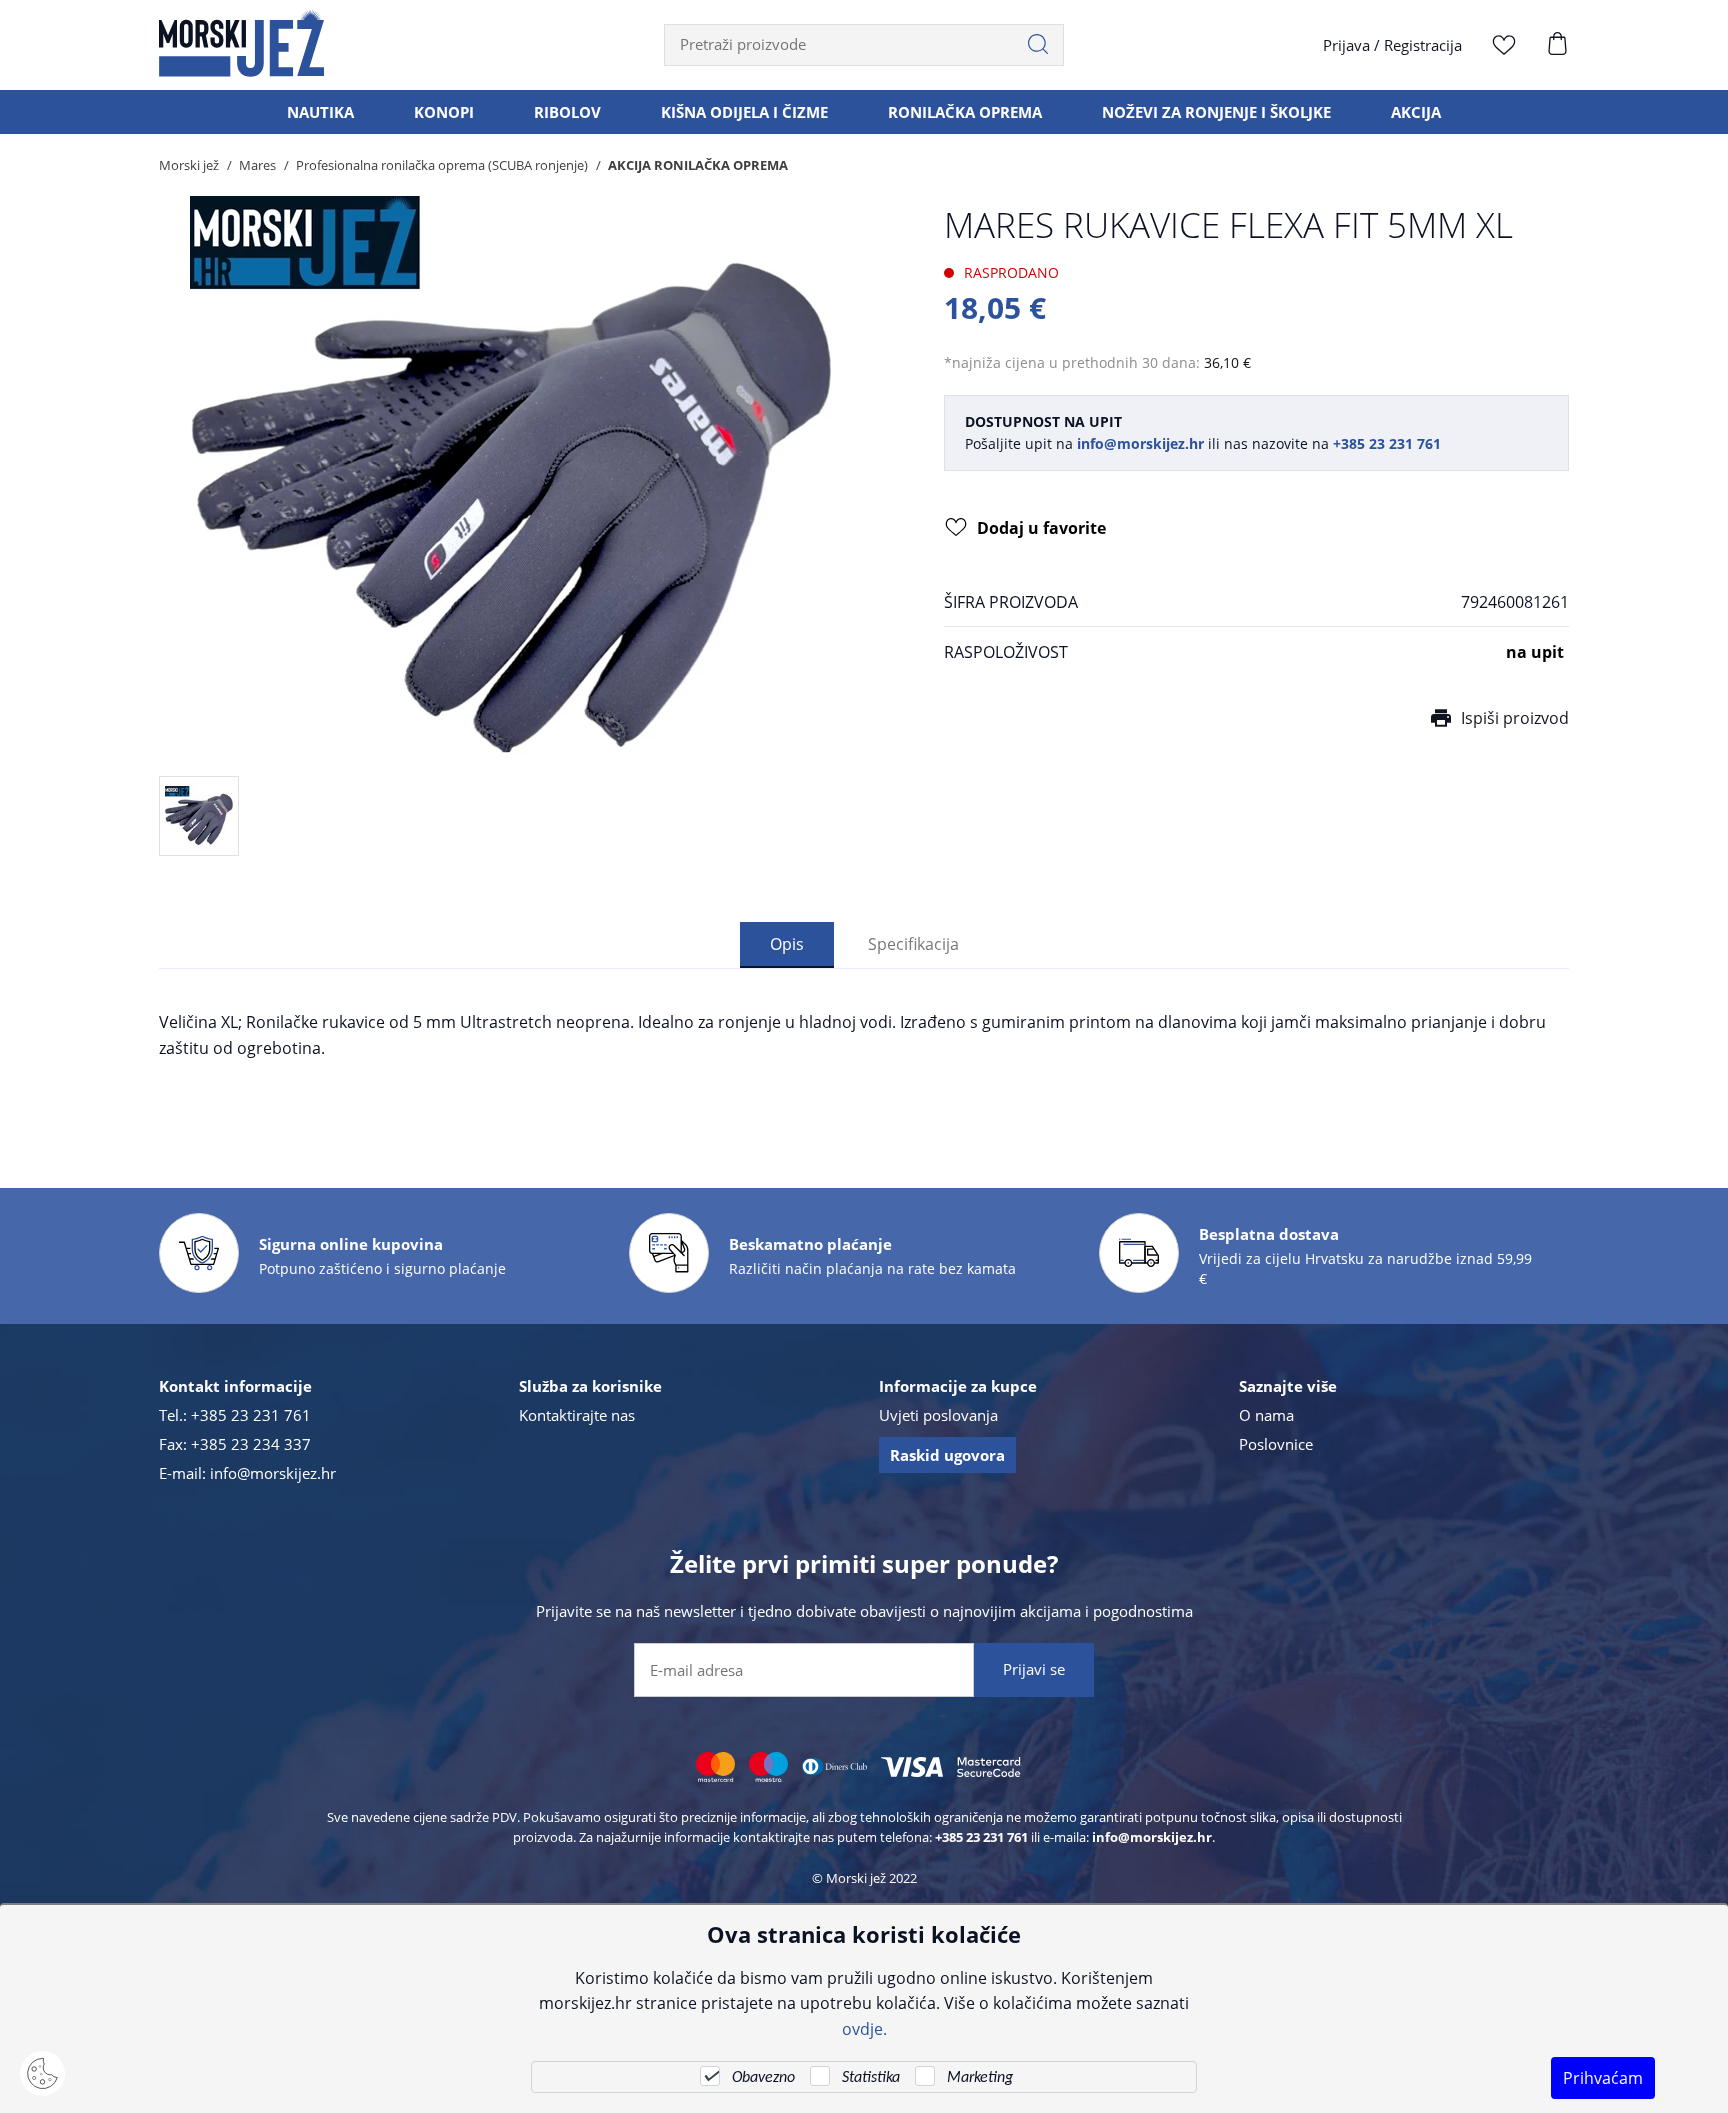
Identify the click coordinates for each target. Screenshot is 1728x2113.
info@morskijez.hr (273, 1473)
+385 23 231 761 (251, 1415)
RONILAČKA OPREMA (965, 112)
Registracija (1423, 45)
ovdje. (864, 2028)
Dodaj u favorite (1041, 528)
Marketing (980, 2078)
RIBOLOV (567, 112)
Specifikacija (913, 943)
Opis (787, 943)
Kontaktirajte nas (577, 1415)
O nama (1266, 1415)
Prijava (1346, 45)
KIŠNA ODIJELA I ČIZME (744, 112)
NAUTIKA (320, 112)
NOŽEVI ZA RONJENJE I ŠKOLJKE (1216, 112)
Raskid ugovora (947, 1455)
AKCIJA (1416, 112)
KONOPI (444, 112)
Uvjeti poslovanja (938, 1415)
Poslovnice (1276, 1444)
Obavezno (763, 2078)
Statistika (871, 2078)
